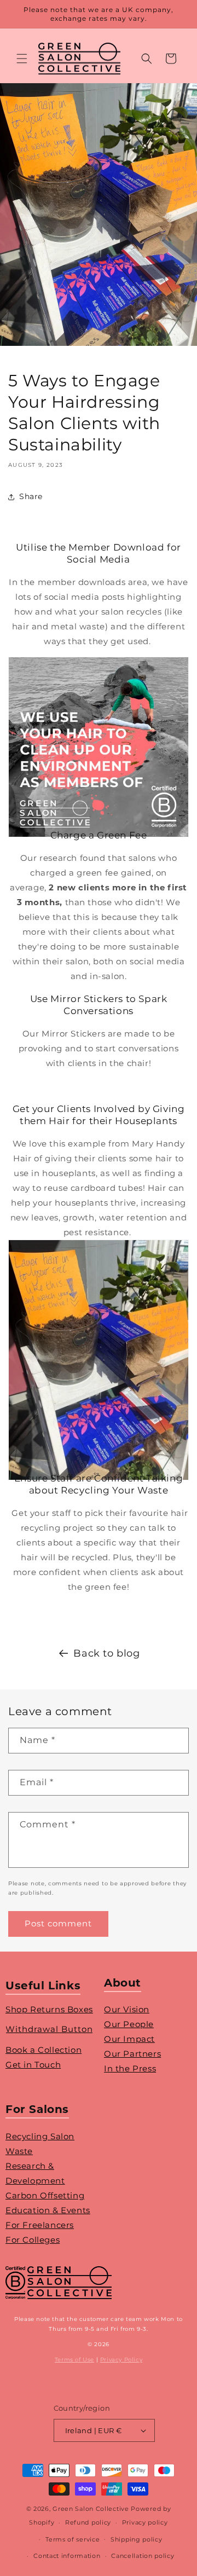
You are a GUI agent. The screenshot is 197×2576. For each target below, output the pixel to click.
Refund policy (88, 2522)
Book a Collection (44, 2050)
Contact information (67, 2556)
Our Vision (127, 2009)
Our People (129, 2024)
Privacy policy (145, 2522)
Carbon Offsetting (45, 2195)
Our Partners (132, 2054)
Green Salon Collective (91, 2509)
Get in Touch (33, 2065)
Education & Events (48, 2210)
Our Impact (129, 2039)
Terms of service (73, 2539)
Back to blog (106, 1653)
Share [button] (31, 496)
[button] (22, 59)
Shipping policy (137, 2539)
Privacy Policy (121, 2360)
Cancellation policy (143, 2556)
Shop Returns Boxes (49, 2009)
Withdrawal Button (49, 2029)
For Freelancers (40, 2225)
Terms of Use (74, 2360)
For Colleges (33, 2240)
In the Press (130, 2068)
